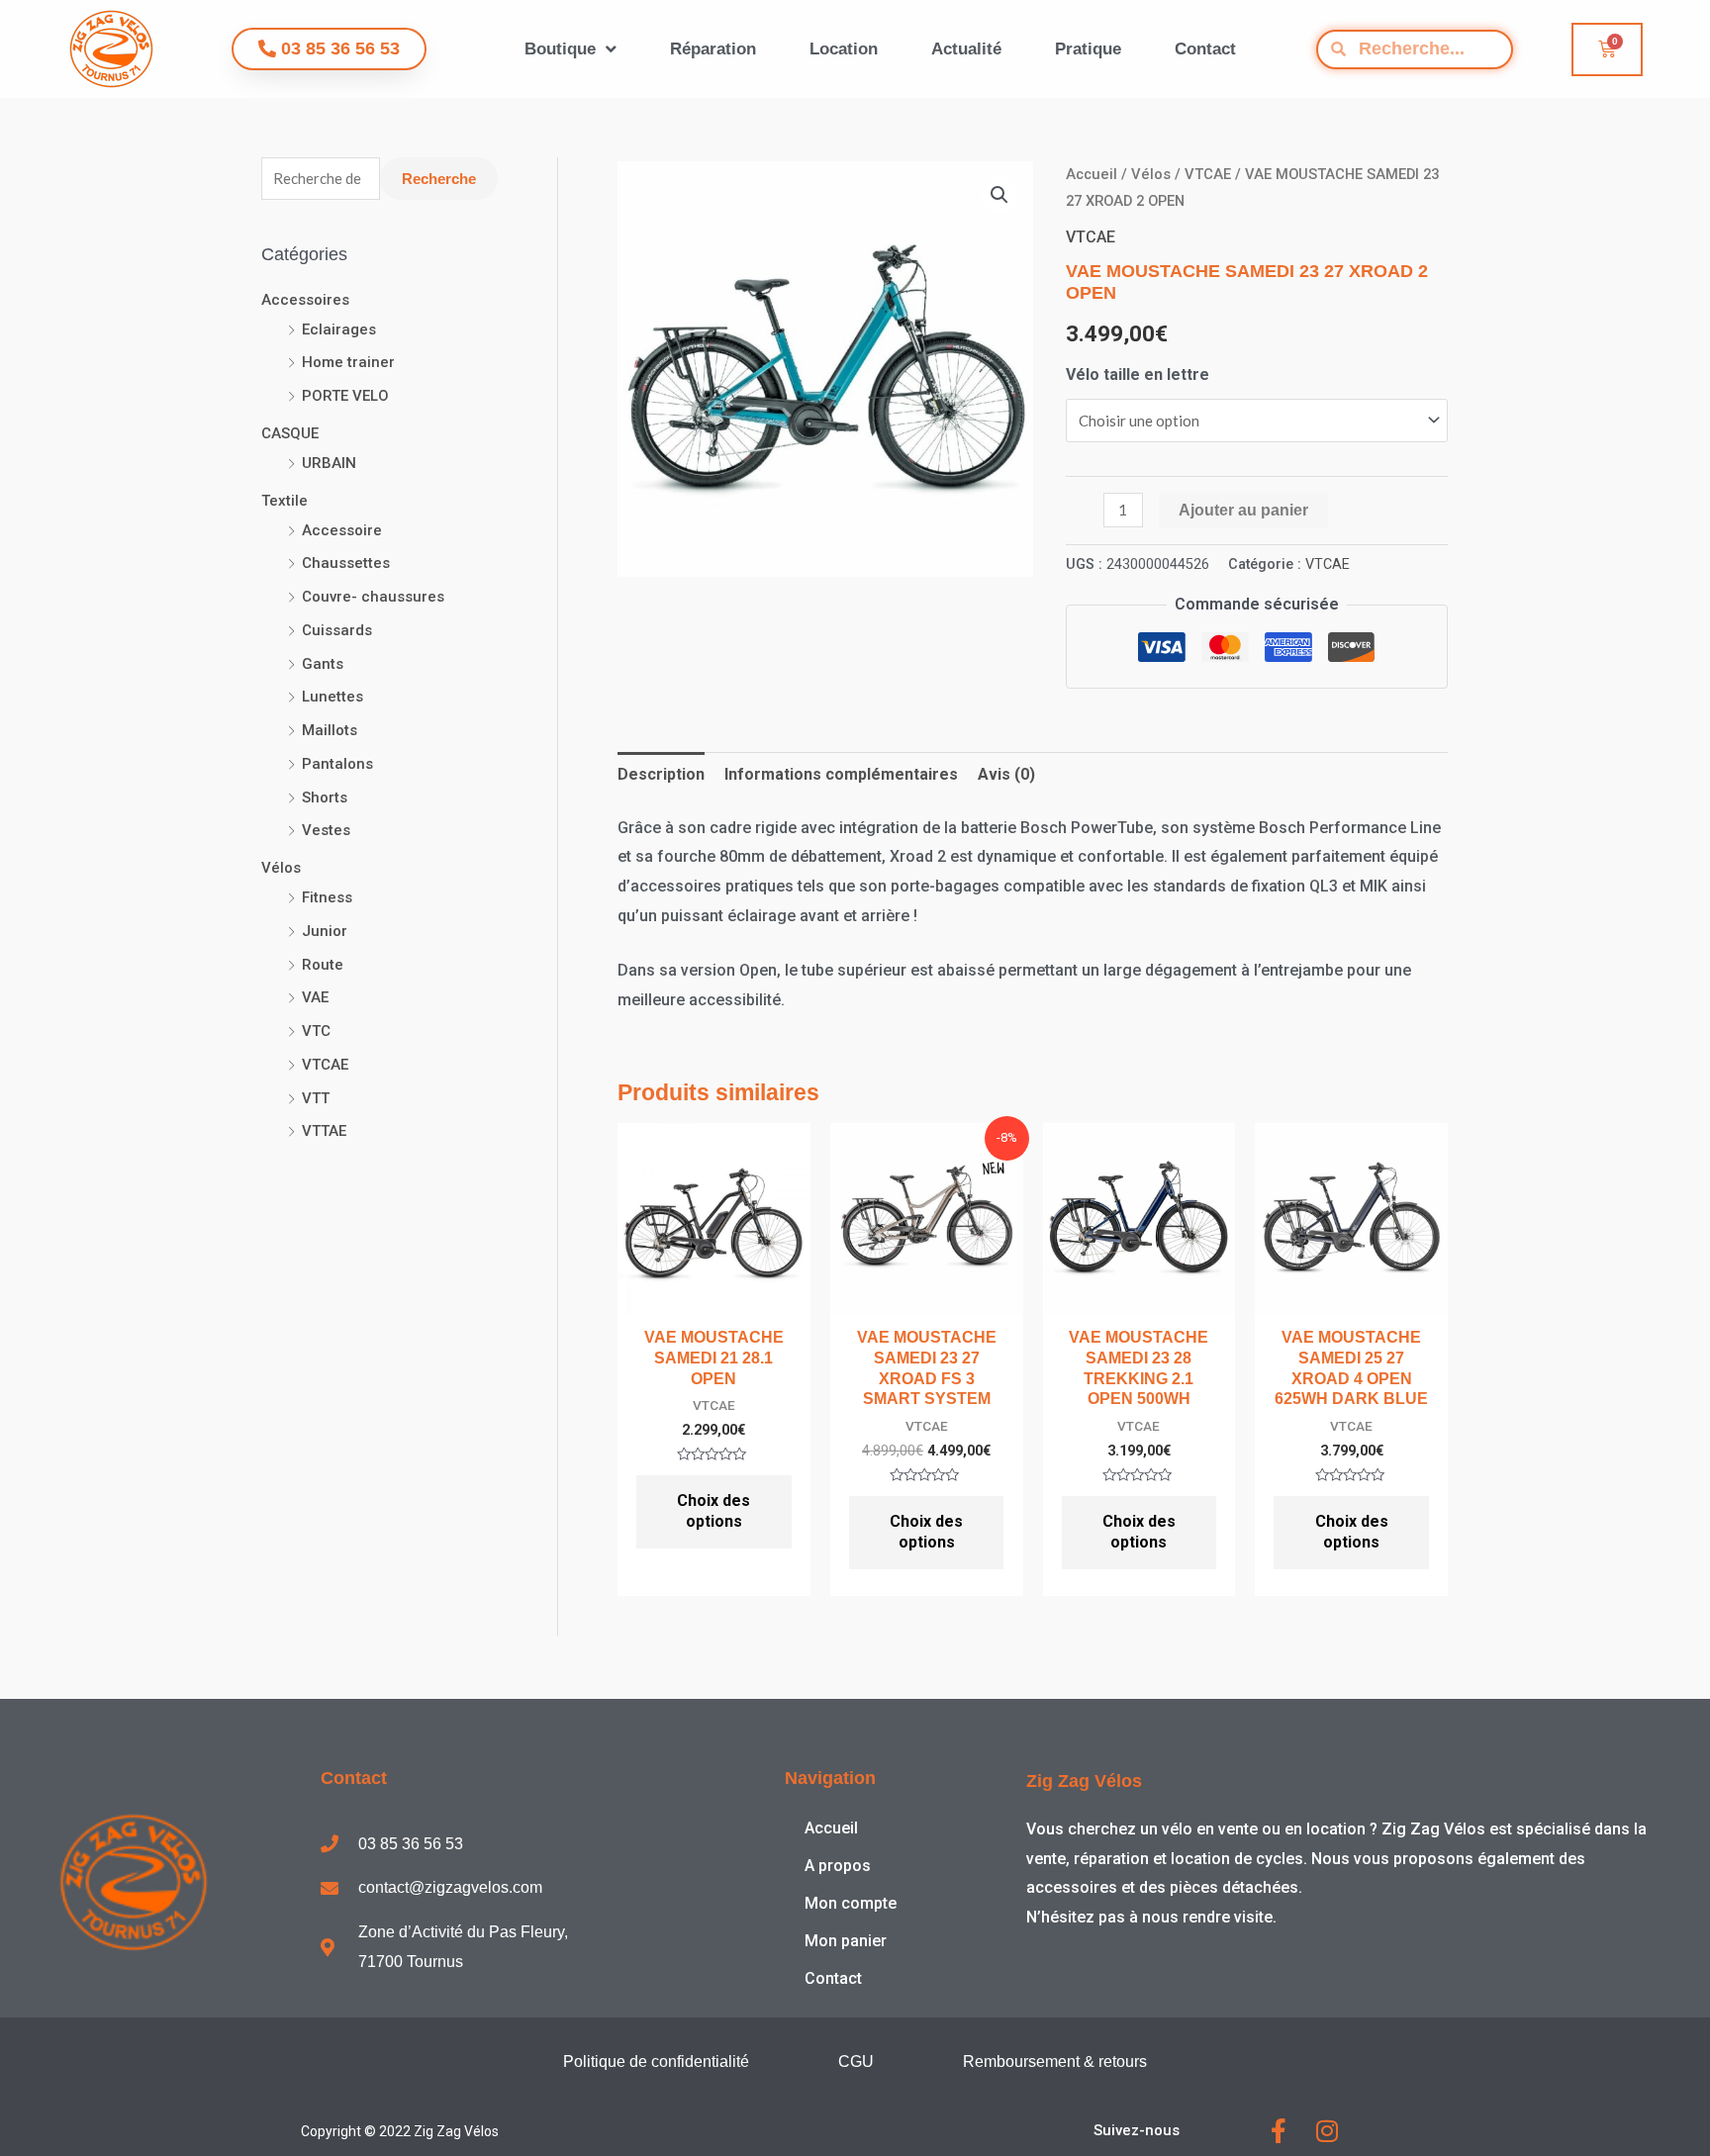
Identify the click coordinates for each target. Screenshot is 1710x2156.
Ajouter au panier (1243, 510)
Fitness (327, 897)
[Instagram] (1327, 2131)
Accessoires (305, 300)
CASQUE (290, 433)
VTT (316, 1098)
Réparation (713, 49)
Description (661, 774)
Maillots (330, 730)
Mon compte (851, 1903)
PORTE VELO (345, 396)
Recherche (439, 179)
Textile (285, 501)
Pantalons (337, 764)
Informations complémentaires (841, 774)
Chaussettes (346, 563)
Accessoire (342, 530)
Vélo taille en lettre (1138, 375)
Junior (325, 931)
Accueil (1092, 174)
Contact (1205, 49)
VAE (315, 997)
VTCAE (325, 1065)
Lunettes (332, 697)
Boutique (560, 49)
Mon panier (846, 1941)
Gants (323, 664)
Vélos (281, 868)
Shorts (325, 797)
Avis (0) (1006, 774)
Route (323, 965)
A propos (838, 1866)
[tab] (661, 775)
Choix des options (713, 1511)
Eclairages (339, 329)
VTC (316, 1031)
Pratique (1088, 49)
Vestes (326, 830)
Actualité (966, 49)
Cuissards (337, 630)
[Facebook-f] (1278, 2131)
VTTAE (324, 1131)
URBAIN (329, 463)
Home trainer (348, 362)
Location (844, 49)
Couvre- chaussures (373, 597)
